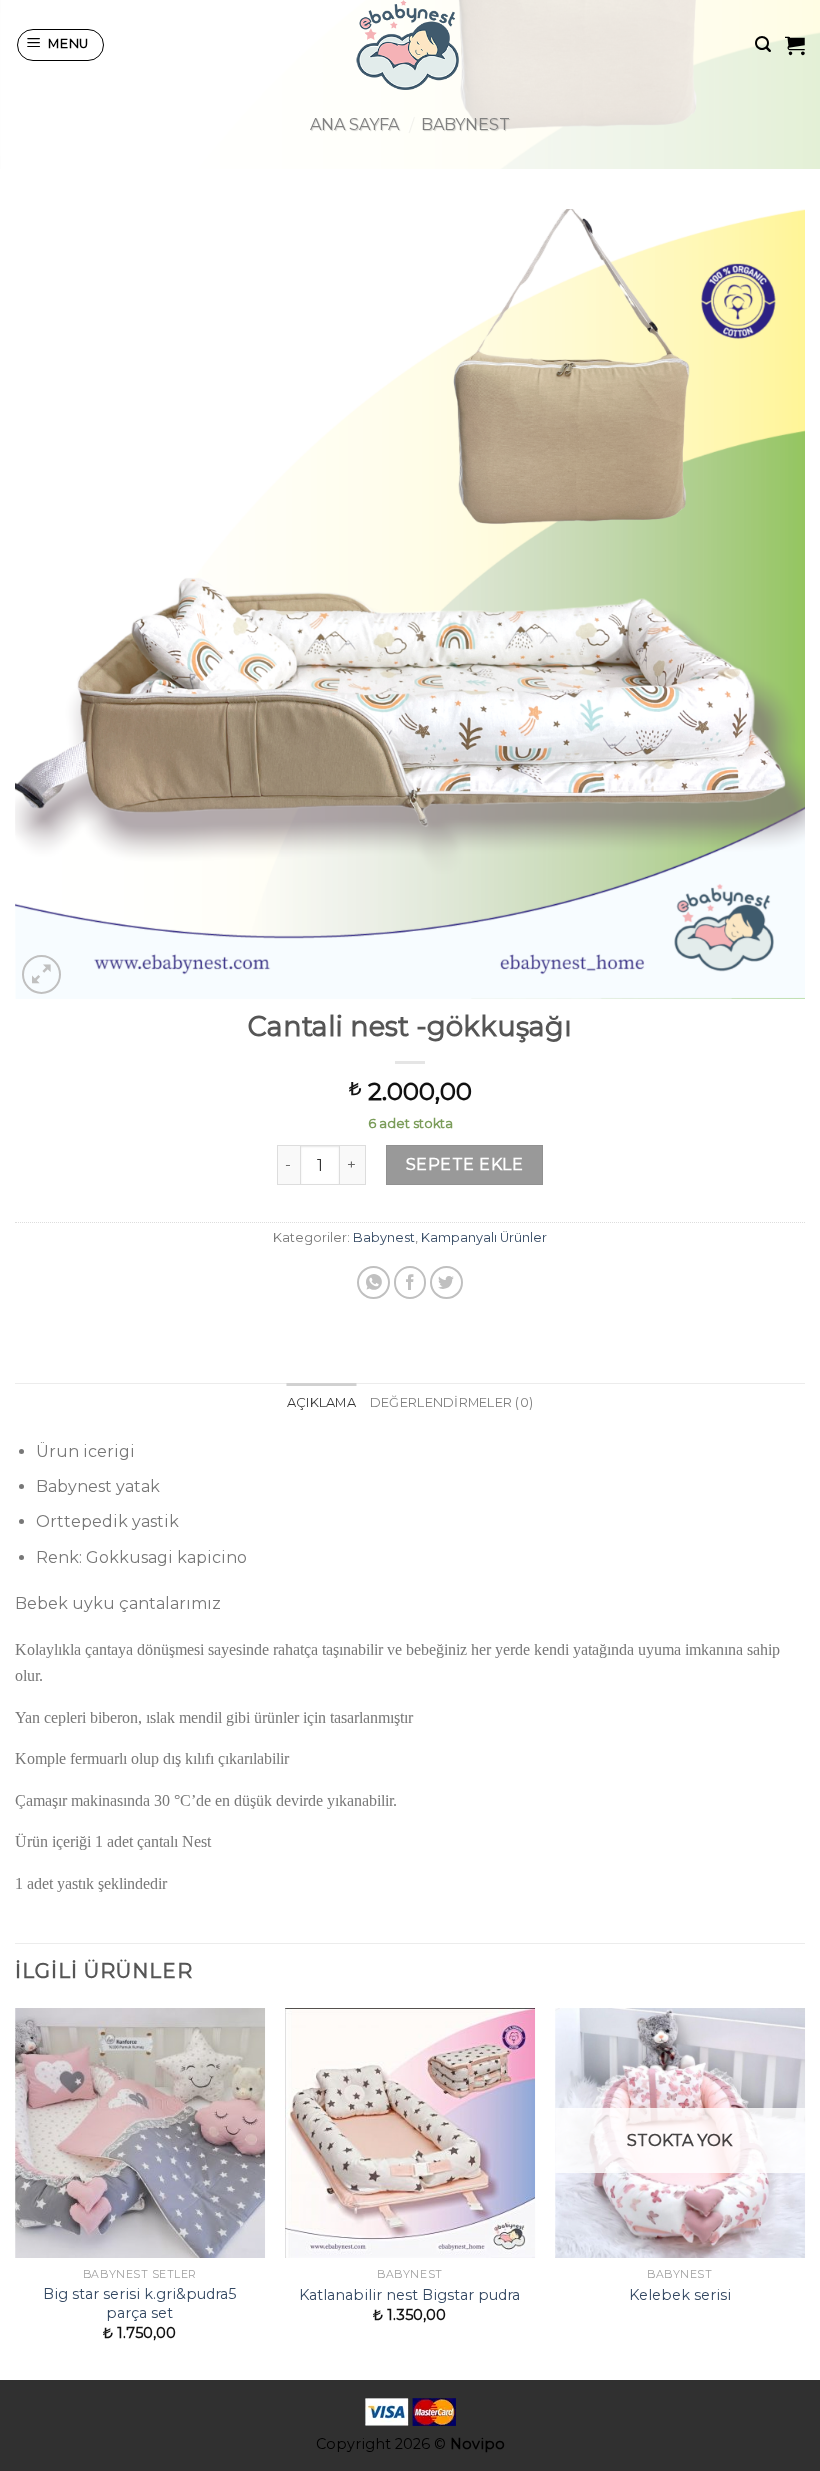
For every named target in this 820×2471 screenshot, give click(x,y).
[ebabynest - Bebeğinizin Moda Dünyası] (410, 45)
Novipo (477, 2444)
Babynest (465, 124)
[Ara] (763, 44)
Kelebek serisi (680, 2295)
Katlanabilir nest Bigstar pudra (409, 2295)
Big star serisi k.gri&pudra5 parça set (139, 2303)
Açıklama (321, 1402)
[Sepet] (795, 45)
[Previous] (16, 2192)
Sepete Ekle (464, 1164)
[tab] (321, 1403)
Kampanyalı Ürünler (484, 1237)
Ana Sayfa (354, 124)
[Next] (804, 2192)
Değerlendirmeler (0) (451, 1402)
